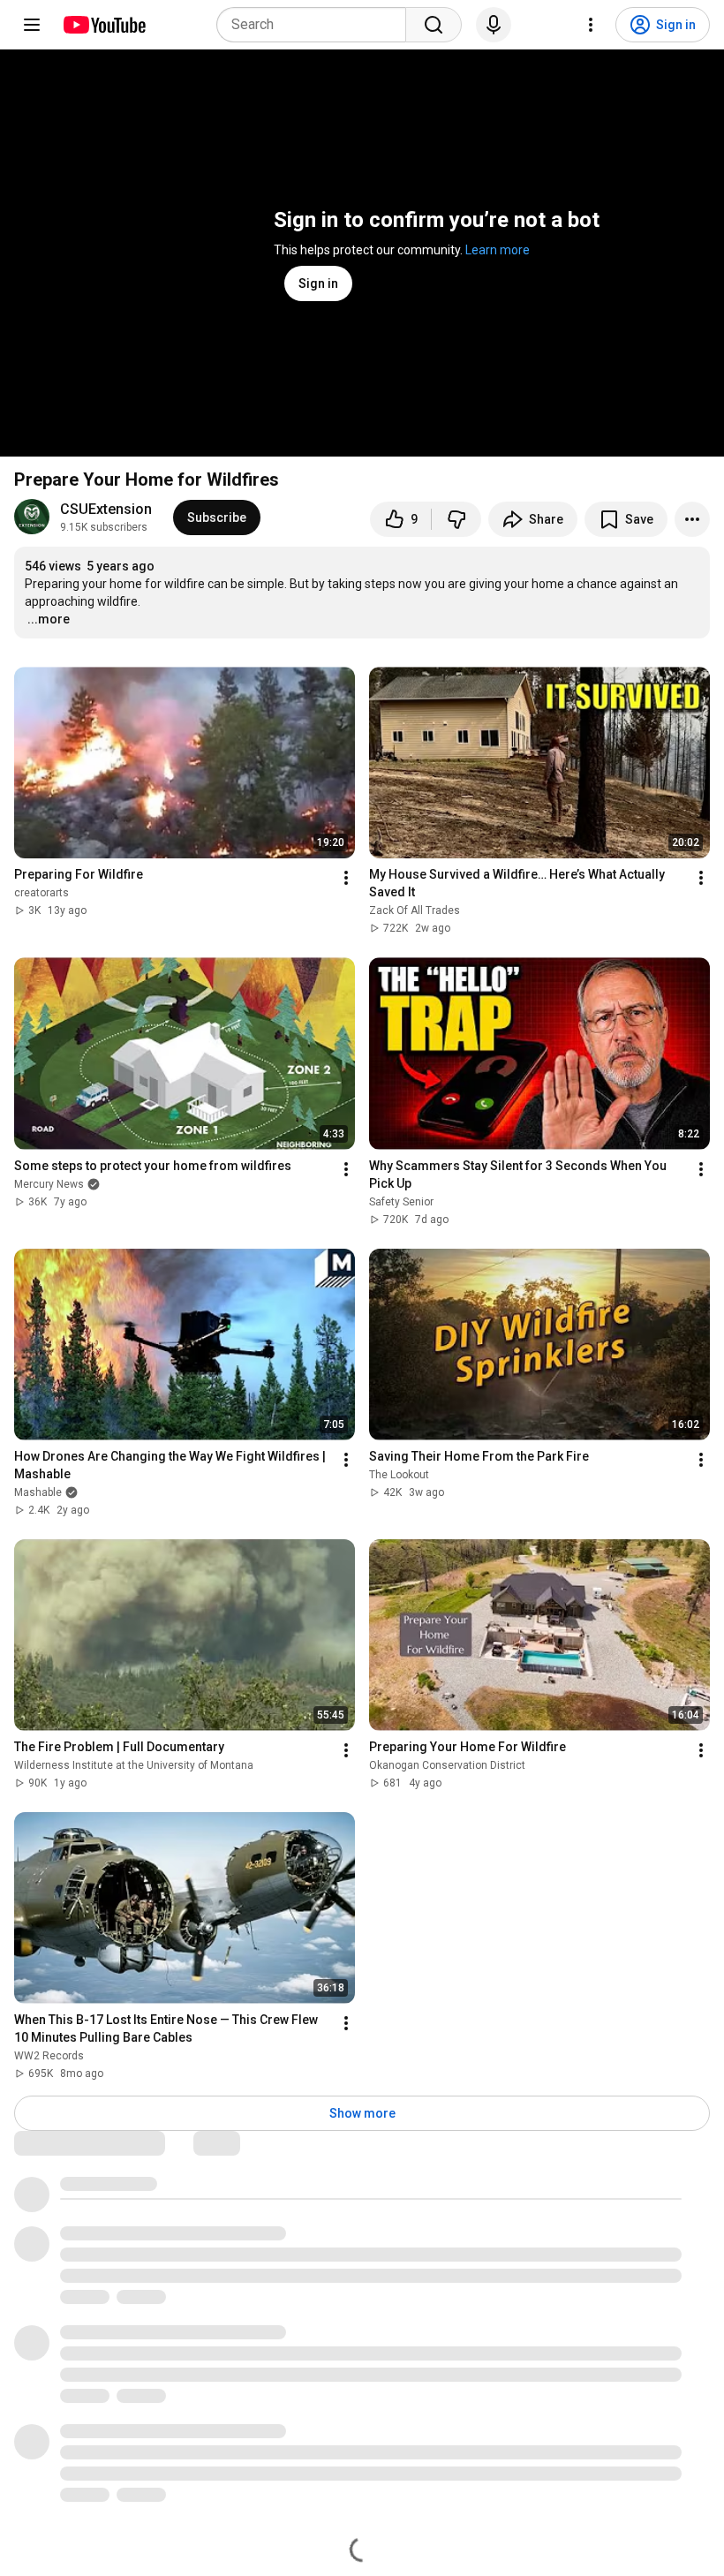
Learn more (498, 250)
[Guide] (32, 25)
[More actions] (692, 519)
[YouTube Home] (104, 25)
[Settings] (591, 25)
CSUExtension (106, 509)
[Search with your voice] (494, 25)
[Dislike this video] (456, 519)
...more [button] (49, 619)
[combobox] (317, 25)
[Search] (434, 25)
